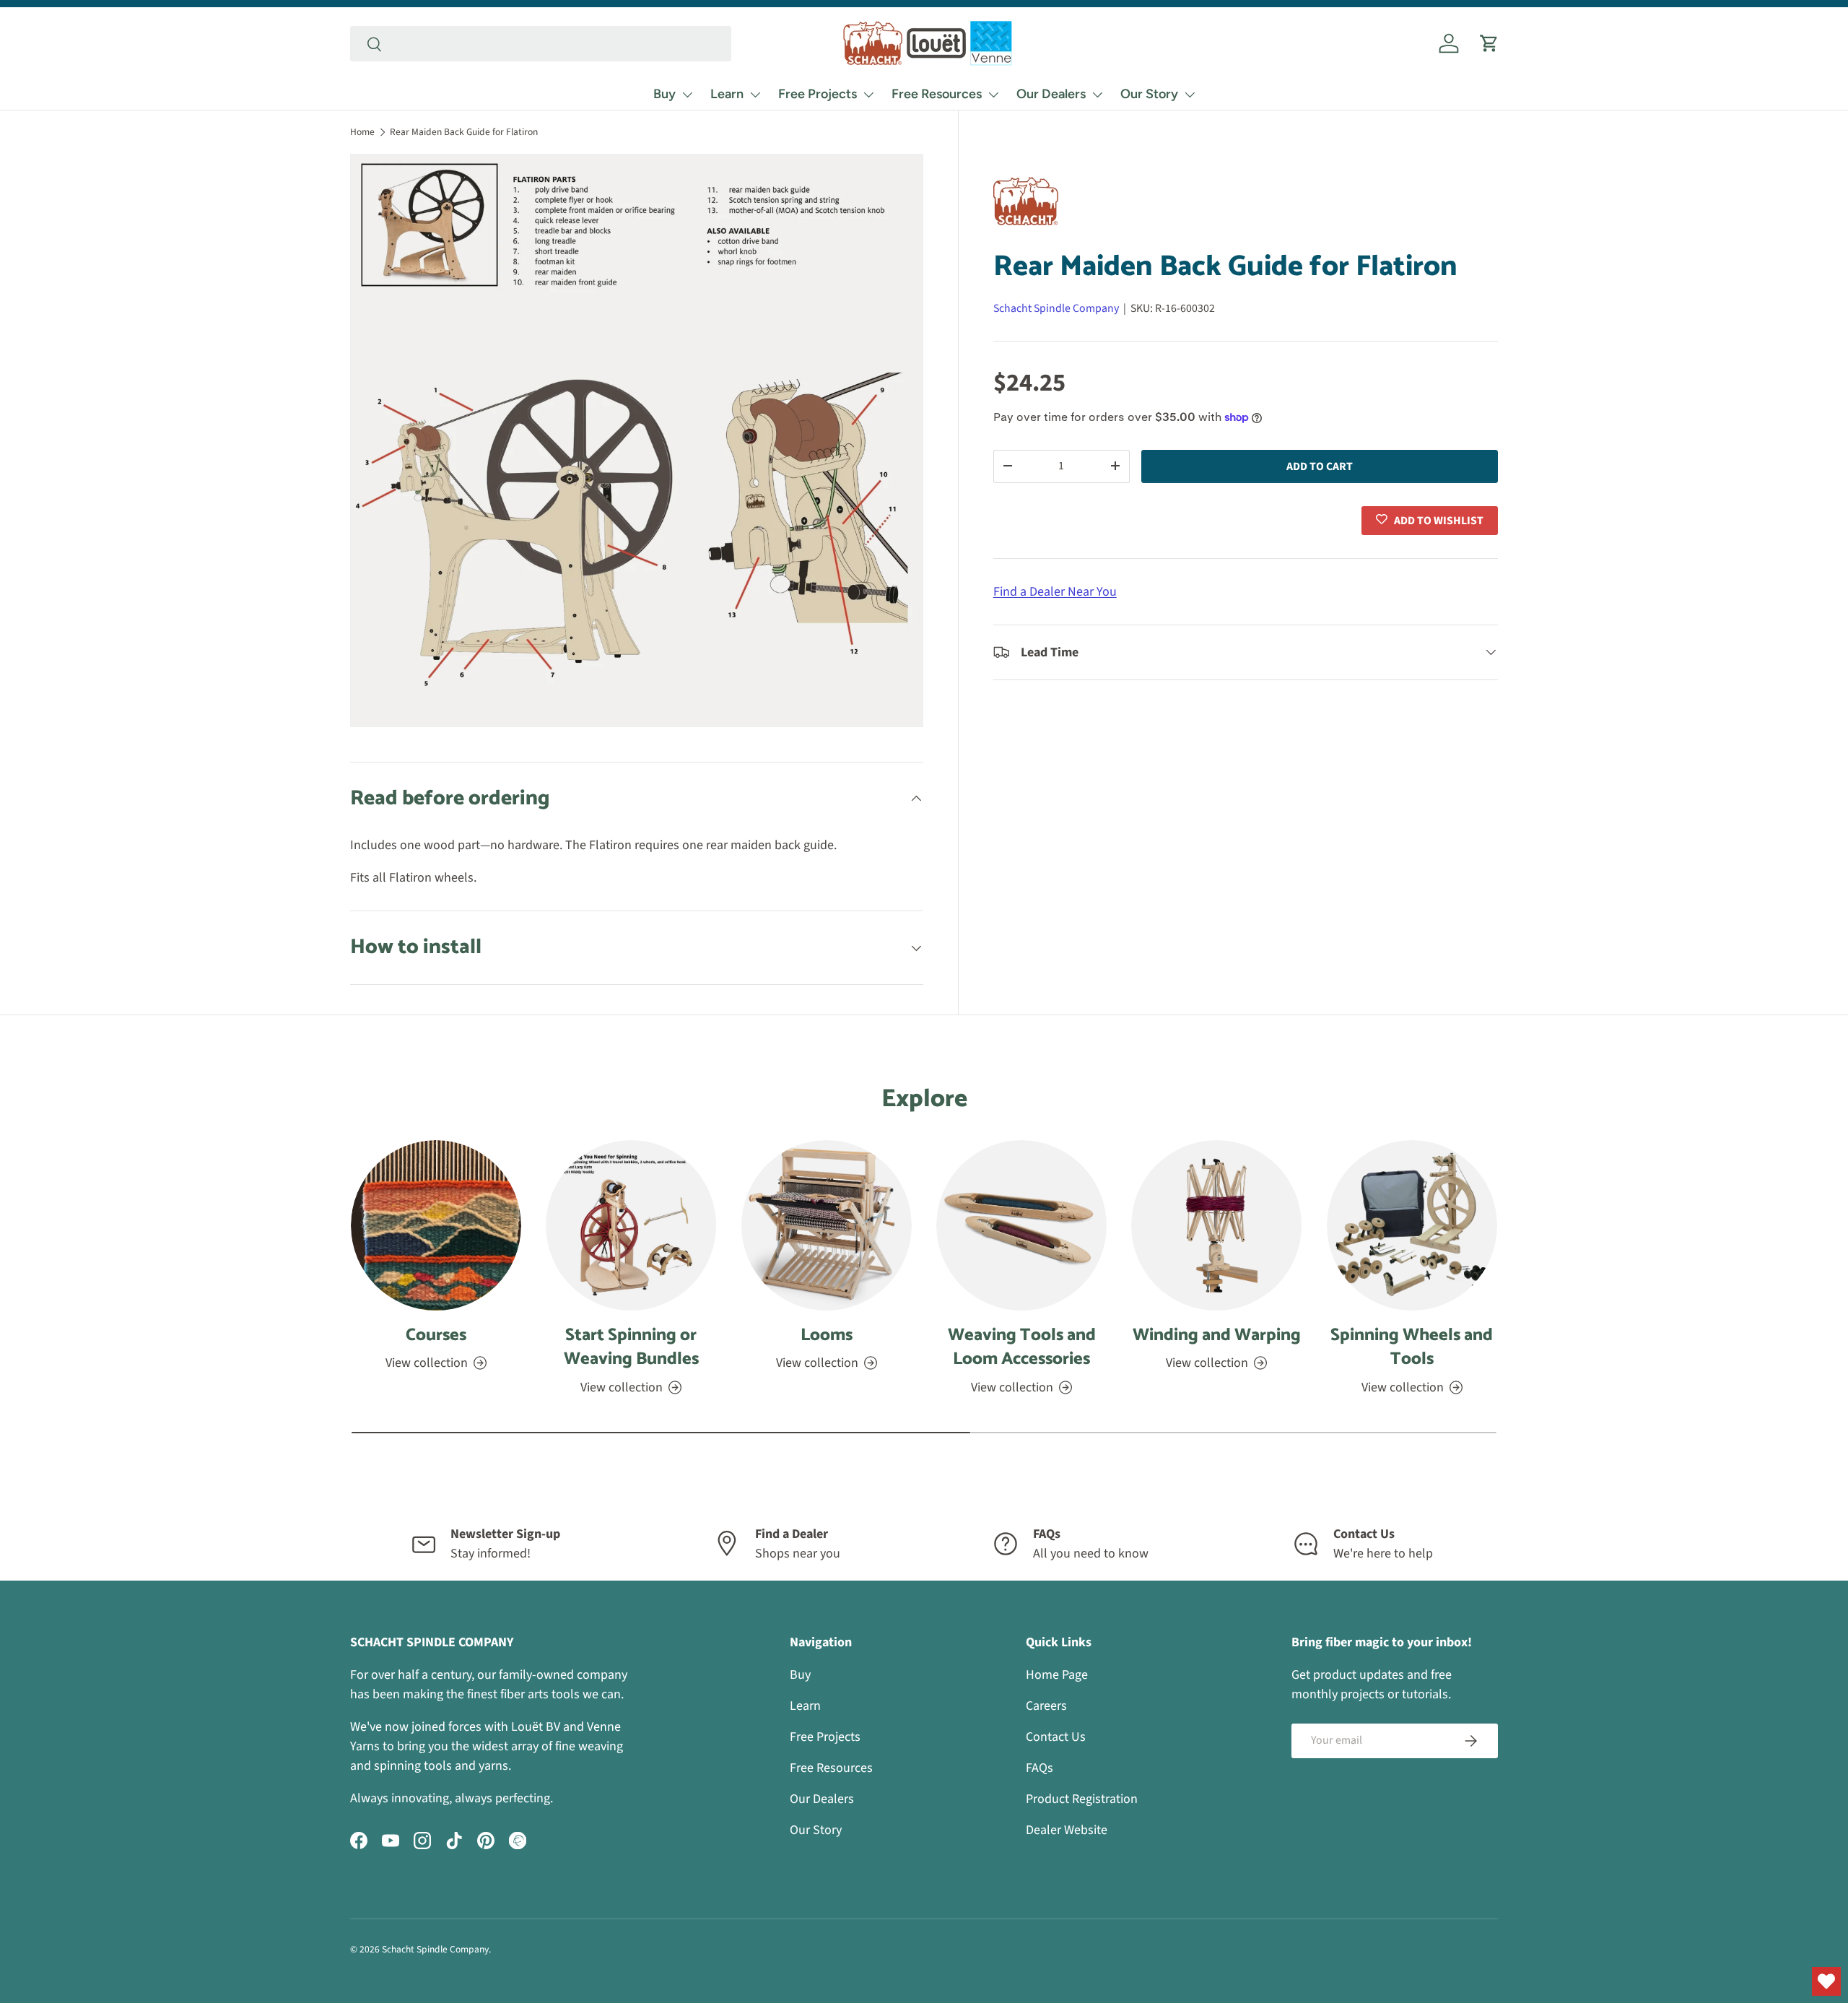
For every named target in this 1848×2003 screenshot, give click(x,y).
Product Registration (1082, 1799)
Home (362, 132)
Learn (727, 94)
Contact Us (1056, 1737)
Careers (1046, 1706)
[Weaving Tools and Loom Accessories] (1021, 1225)
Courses (436, 1335)
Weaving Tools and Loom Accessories (1022, 1348)
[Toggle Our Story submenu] (1190, 95)
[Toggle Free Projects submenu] (868, 95)
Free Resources (937, 94)
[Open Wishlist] (1826, 1981)
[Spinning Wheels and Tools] (1412, 1225)
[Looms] (827, 1225)
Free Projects (818, 94)
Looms (827, 1335)
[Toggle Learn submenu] (755, 95)
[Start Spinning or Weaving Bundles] (631, 1225)
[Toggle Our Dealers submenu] (1097, 95)
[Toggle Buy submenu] (687, 95)
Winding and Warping (1217, 1335)
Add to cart (1320, 466)
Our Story (1149, 94)
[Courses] (436, 1225)
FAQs (1039, 1768)
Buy (664, 94)
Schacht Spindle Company (1056, 308)
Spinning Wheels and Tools (1412, 1348)
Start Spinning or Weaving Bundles (631, 1348)
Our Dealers (1051, 94)
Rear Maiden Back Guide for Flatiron (464, 132)
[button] (1489, 43)
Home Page (1057, 1675)
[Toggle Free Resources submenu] (993, 95)
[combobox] (541, 44)
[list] (637, 440)
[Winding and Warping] (1216, 1225)
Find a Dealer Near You (1055, 591)
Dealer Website (1067, 1830)
